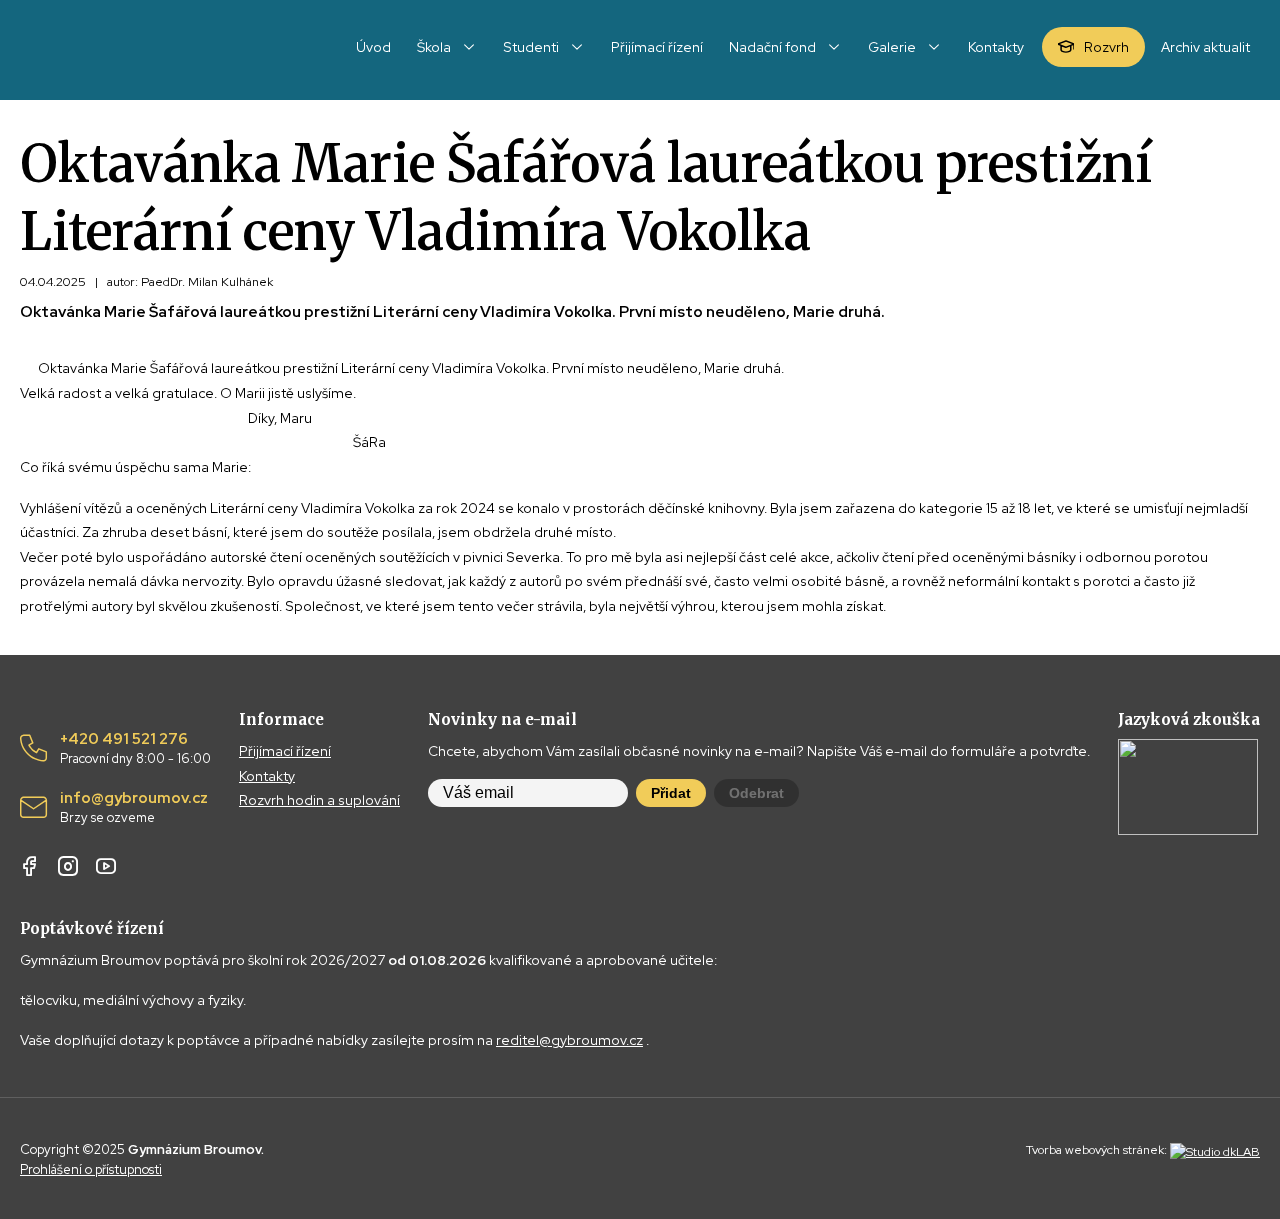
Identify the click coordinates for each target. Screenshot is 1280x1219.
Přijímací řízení (285, 751)
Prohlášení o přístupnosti (91, 1169)
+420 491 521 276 (135, 749)
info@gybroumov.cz (134, 808)
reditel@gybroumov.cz (569, 1040)
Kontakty (267, 776)
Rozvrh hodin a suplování (319, 800)
